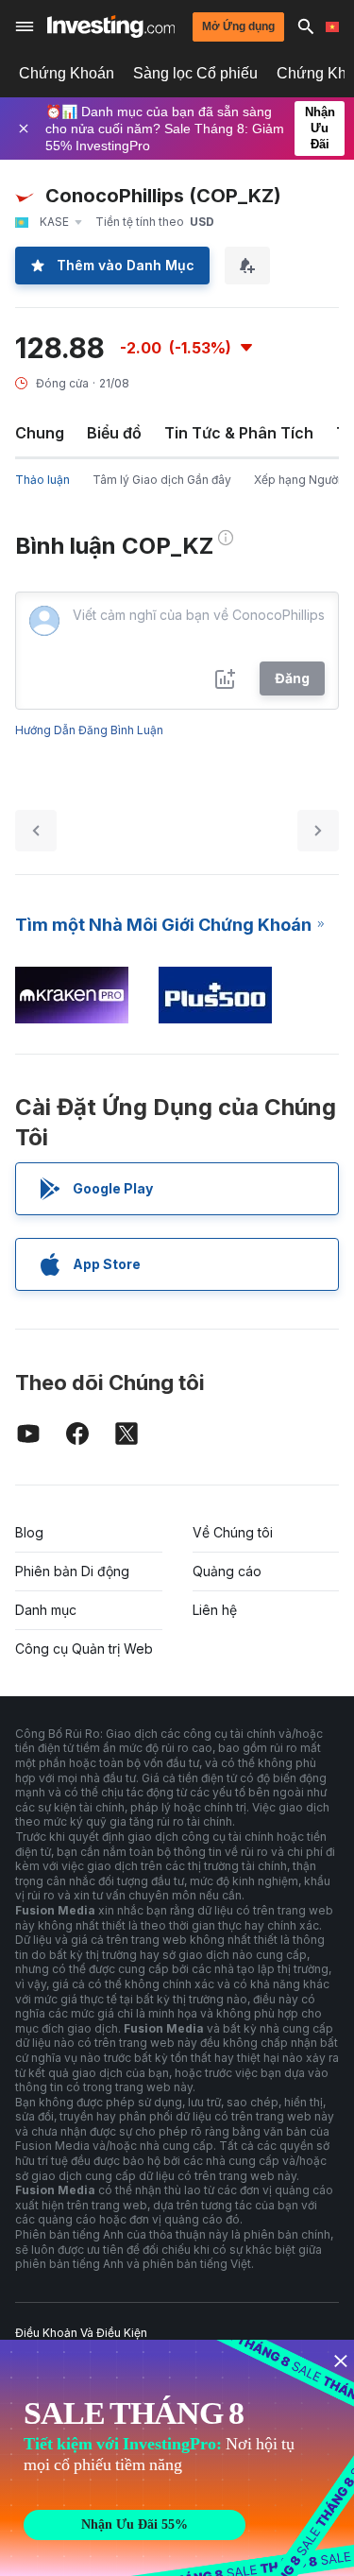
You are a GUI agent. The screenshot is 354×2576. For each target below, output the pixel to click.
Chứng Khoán (67, 73)
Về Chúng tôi (233, 1532)
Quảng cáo (227, 1571)
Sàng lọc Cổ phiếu (195, 73)
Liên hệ (215, 1610)
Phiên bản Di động (72, 1571)
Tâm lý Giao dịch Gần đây (162, 480)
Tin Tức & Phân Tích (239, 433)
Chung (40, 433)
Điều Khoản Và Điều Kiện (81, 2333)
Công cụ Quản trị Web (84, 1649)
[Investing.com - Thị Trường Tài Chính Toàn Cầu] (111, 26)
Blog (29, 1532)
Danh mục (46, 1610)
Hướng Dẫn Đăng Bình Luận (89, 730)
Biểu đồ (114, 433)
